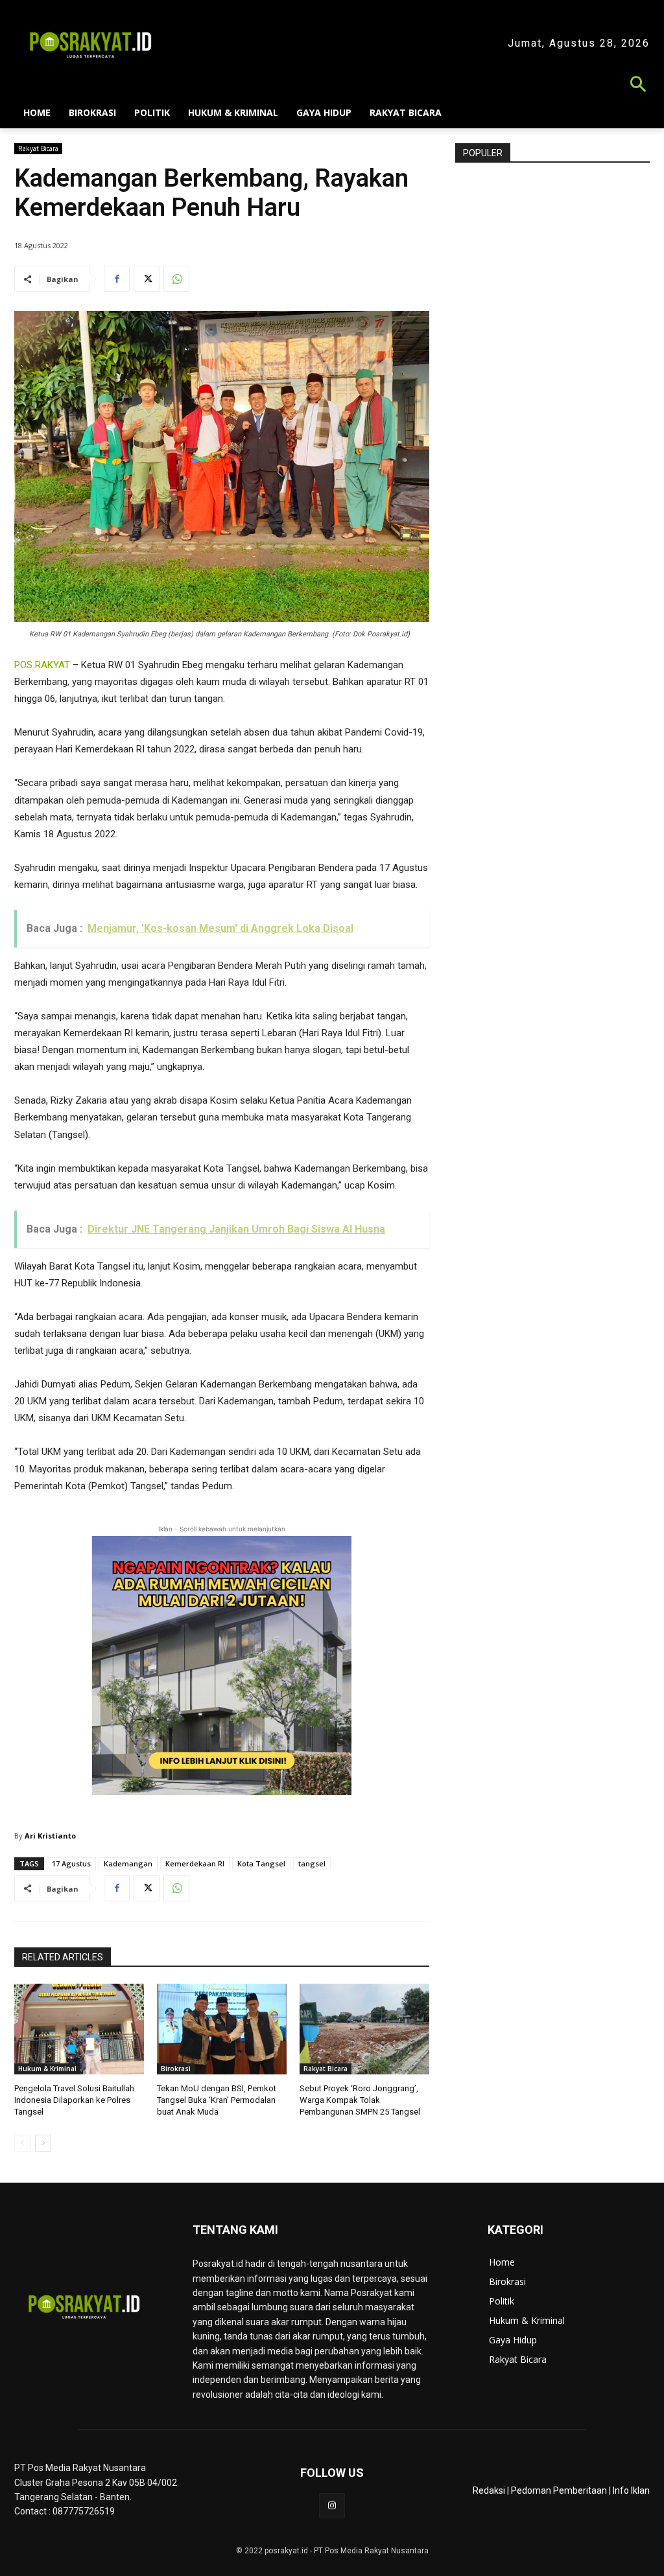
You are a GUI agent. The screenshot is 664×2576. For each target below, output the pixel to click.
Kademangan (128, 1863)
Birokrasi (176, 2069)
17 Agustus (71, 1863)
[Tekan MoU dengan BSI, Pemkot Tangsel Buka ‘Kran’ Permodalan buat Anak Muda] (222, 2029)
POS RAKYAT (42, 665)
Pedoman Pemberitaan (559, 2490)
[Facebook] (117, 279)
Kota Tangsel (261, 1863)
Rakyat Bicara (38, 148)
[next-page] (43, 2143)
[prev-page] (22, 2143)
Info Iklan (631, 2490)
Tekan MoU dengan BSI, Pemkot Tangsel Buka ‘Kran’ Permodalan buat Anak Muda (217, 2100)
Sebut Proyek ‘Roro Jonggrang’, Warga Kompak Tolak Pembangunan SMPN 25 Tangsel (360, 2100)
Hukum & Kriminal (47, 2069)
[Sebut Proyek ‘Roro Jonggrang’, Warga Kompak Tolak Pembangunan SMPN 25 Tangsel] (364, 2029)
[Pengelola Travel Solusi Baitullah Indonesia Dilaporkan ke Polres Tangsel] (79, 2029)
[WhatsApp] (176, 279)
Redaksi (489, 2490)
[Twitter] (147, 279)
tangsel (312, 1863)
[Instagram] (332, 2506)
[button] (332, 86)
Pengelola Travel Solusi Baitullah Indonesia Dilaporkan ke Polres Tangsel (74, 2100)
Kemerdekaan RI (195, 1863)
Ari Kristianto (50, 1836)
